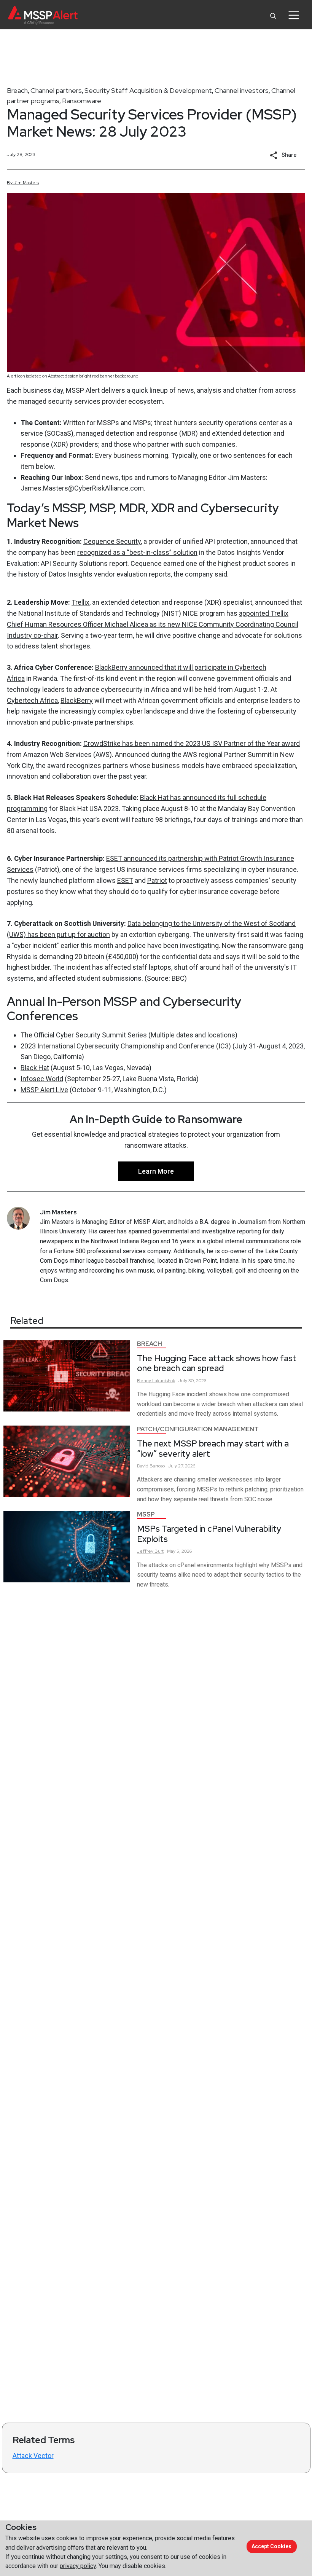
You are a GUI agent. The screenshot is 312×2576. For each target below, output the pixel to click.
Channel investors (242, 90)
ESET (125, 880)
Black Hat (35, 1068)
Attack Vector (33, 2456)
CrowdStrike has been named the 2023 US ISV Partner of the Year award (192, 743)
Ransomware (82, 101)
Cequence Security (112, 541)
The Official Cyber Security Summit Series (84, 1035)
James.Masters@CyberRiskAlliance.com (82, 488)
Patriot (157, 880)
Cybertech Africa (32, 700)
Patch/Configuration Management (198, 1429)
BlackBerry (77, 700)
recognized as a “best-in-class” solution (137, 552)
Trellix (80, 602)
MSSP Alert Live (44, 1090)
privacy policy (78, 2566)
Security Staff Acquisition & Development (148, 90)
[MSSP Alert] (43, 15)
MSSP (146, 1514)
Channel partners (56, 90)
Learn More (156, 1171)
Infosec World (42, 1079)
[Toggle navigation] (294, 15)
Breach (17, 90)
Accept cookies (271, 2546)
